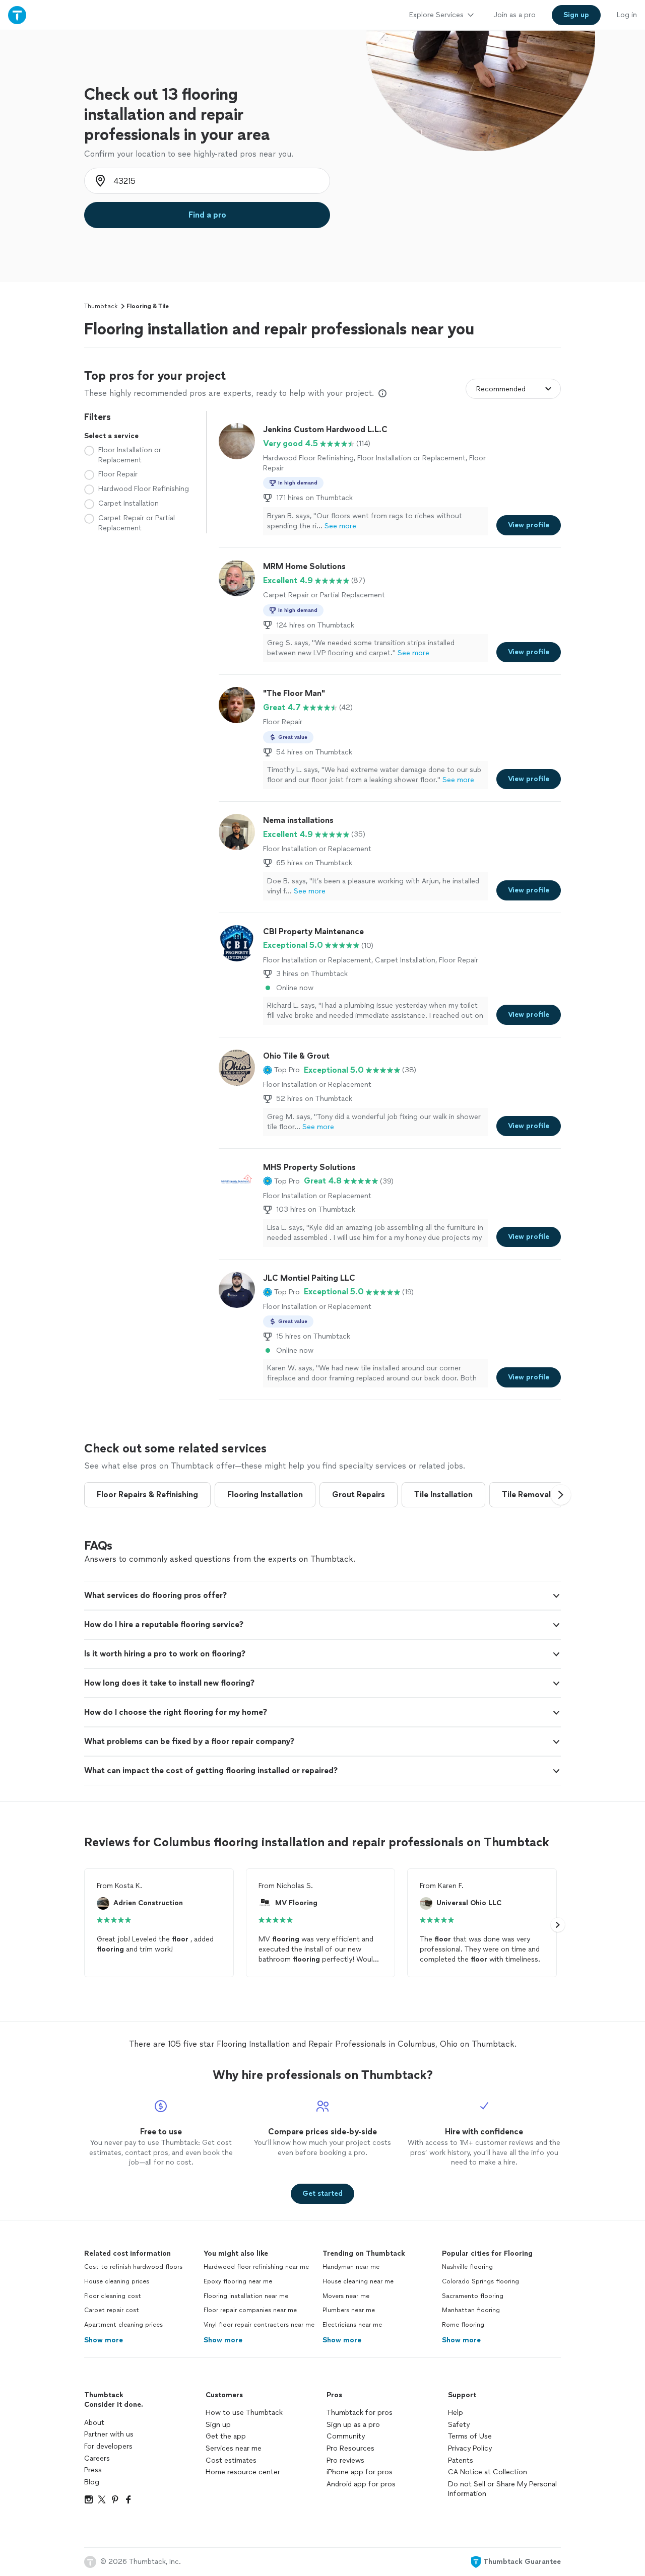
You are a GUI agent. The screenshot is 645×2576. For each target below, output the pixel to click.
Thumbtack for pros (360, 2413)
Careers (97, 2458)
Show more (104, 2340)
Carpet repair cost (112, 2310)
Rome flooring (463, 2325)
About (94, 2423)
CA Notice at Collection (488, 2472)
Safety (459, 2425)
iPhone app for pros (360, 2472)
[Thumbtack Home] (17, 15)
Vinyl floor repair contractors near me (259, 2325)
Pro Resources (350, 2448)
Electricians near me (352, 2325)
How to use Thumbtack (244, 2413)
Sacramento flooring (473, 2296)
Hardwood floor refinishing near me (256, 2267)
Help (456, 2413)
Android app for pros (361, 2484)
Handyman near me (351, 2267)
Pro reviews (345, 2460)
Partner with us (109, 2434)
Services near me (234, 2448)
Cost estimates (231, 2460)
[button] (281, 1070)
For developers (108, 2446)
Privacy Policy (470, 2448)
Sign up (218, 2425)
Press (93, 2470)
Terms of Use (470, 2436)
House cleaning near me (358, 2281)
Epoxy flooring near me (238, 2281)
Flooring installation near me (246, 2296)
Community (346, 2436)
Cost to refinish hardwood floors (133, 2267)
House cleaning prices (117, 2281)
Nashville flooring (467, 2267)
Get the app (226, 2436)
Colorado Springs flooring (480, 2281)
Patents (461, 2460)
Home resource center (243, 2472)
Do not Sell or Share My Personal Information (502, 2489)
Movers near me (346, 2296)
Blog (92, 2482)
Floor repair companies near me (250, 2310)
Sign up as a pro (353, 2425)
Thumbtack (101, 306)
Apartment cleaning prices (123, 2325)
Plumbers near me (349, 2310)
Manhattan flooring (471, 2310)
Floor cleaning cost (113, 2296)
